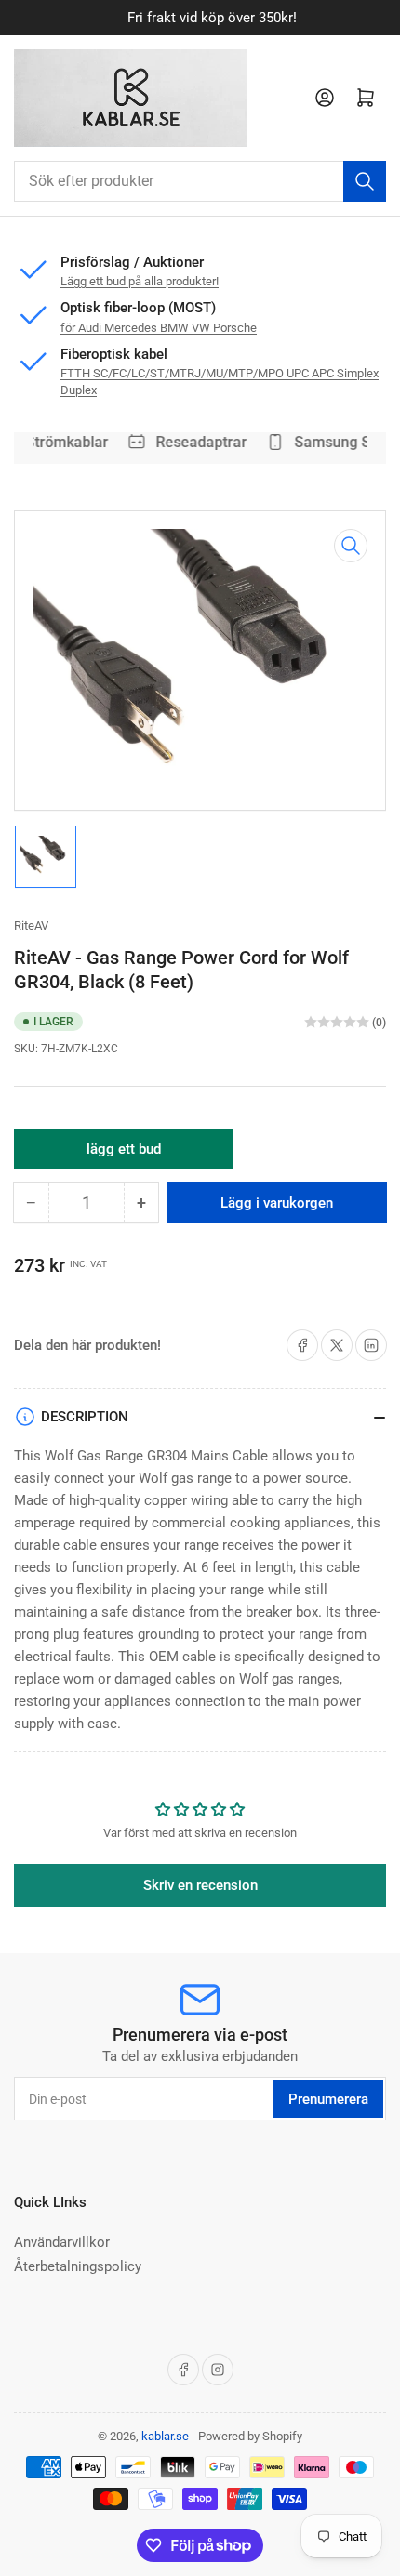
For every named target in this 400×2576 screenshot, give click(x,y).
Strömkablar (63, 442)
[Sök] (365, 181)
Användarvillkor (62, 2242)
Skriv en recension (200, 1885)
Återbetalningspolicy (78, 2266)
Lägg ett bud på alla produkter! (140, 281)
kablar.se (165, 2436)
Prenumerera (328, 2099)
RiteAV (31, 925)
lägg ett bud (124, 1155)
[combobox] (200, 181)
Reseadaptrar (196, 442)
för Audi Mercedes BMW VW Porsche (159, 328)
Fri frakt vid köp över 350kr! (200, 18)
